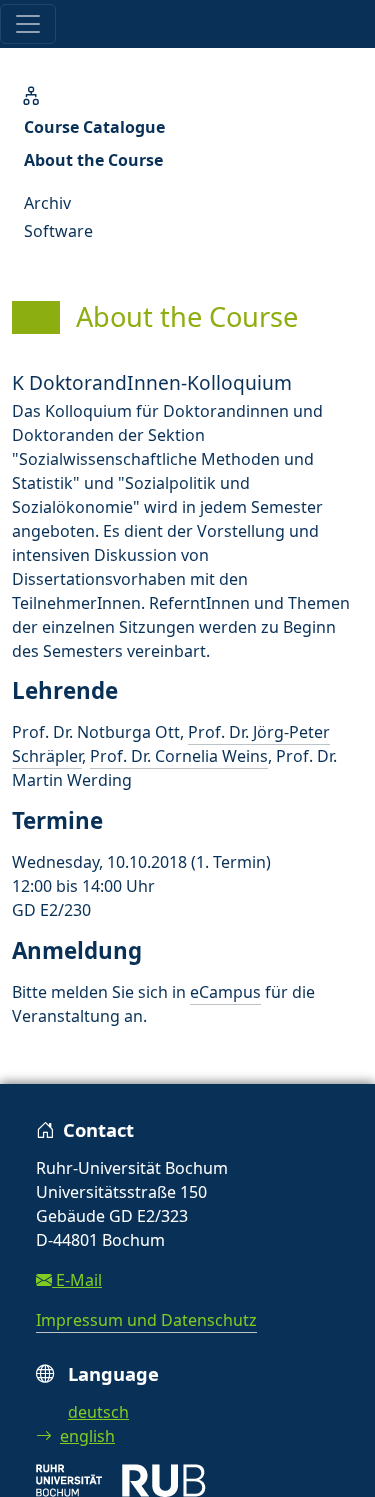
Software (58, 231)
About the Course (93, 160)
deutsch (98, 1412)
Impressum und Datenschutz (146, 1320)
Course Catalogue (94, 127)
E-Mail (77, 1280)
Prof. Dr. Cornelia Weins (179, 756)
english (87, 1436)
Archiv (47, 203)
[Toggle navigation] (28, 24)
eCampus (225, 992)
